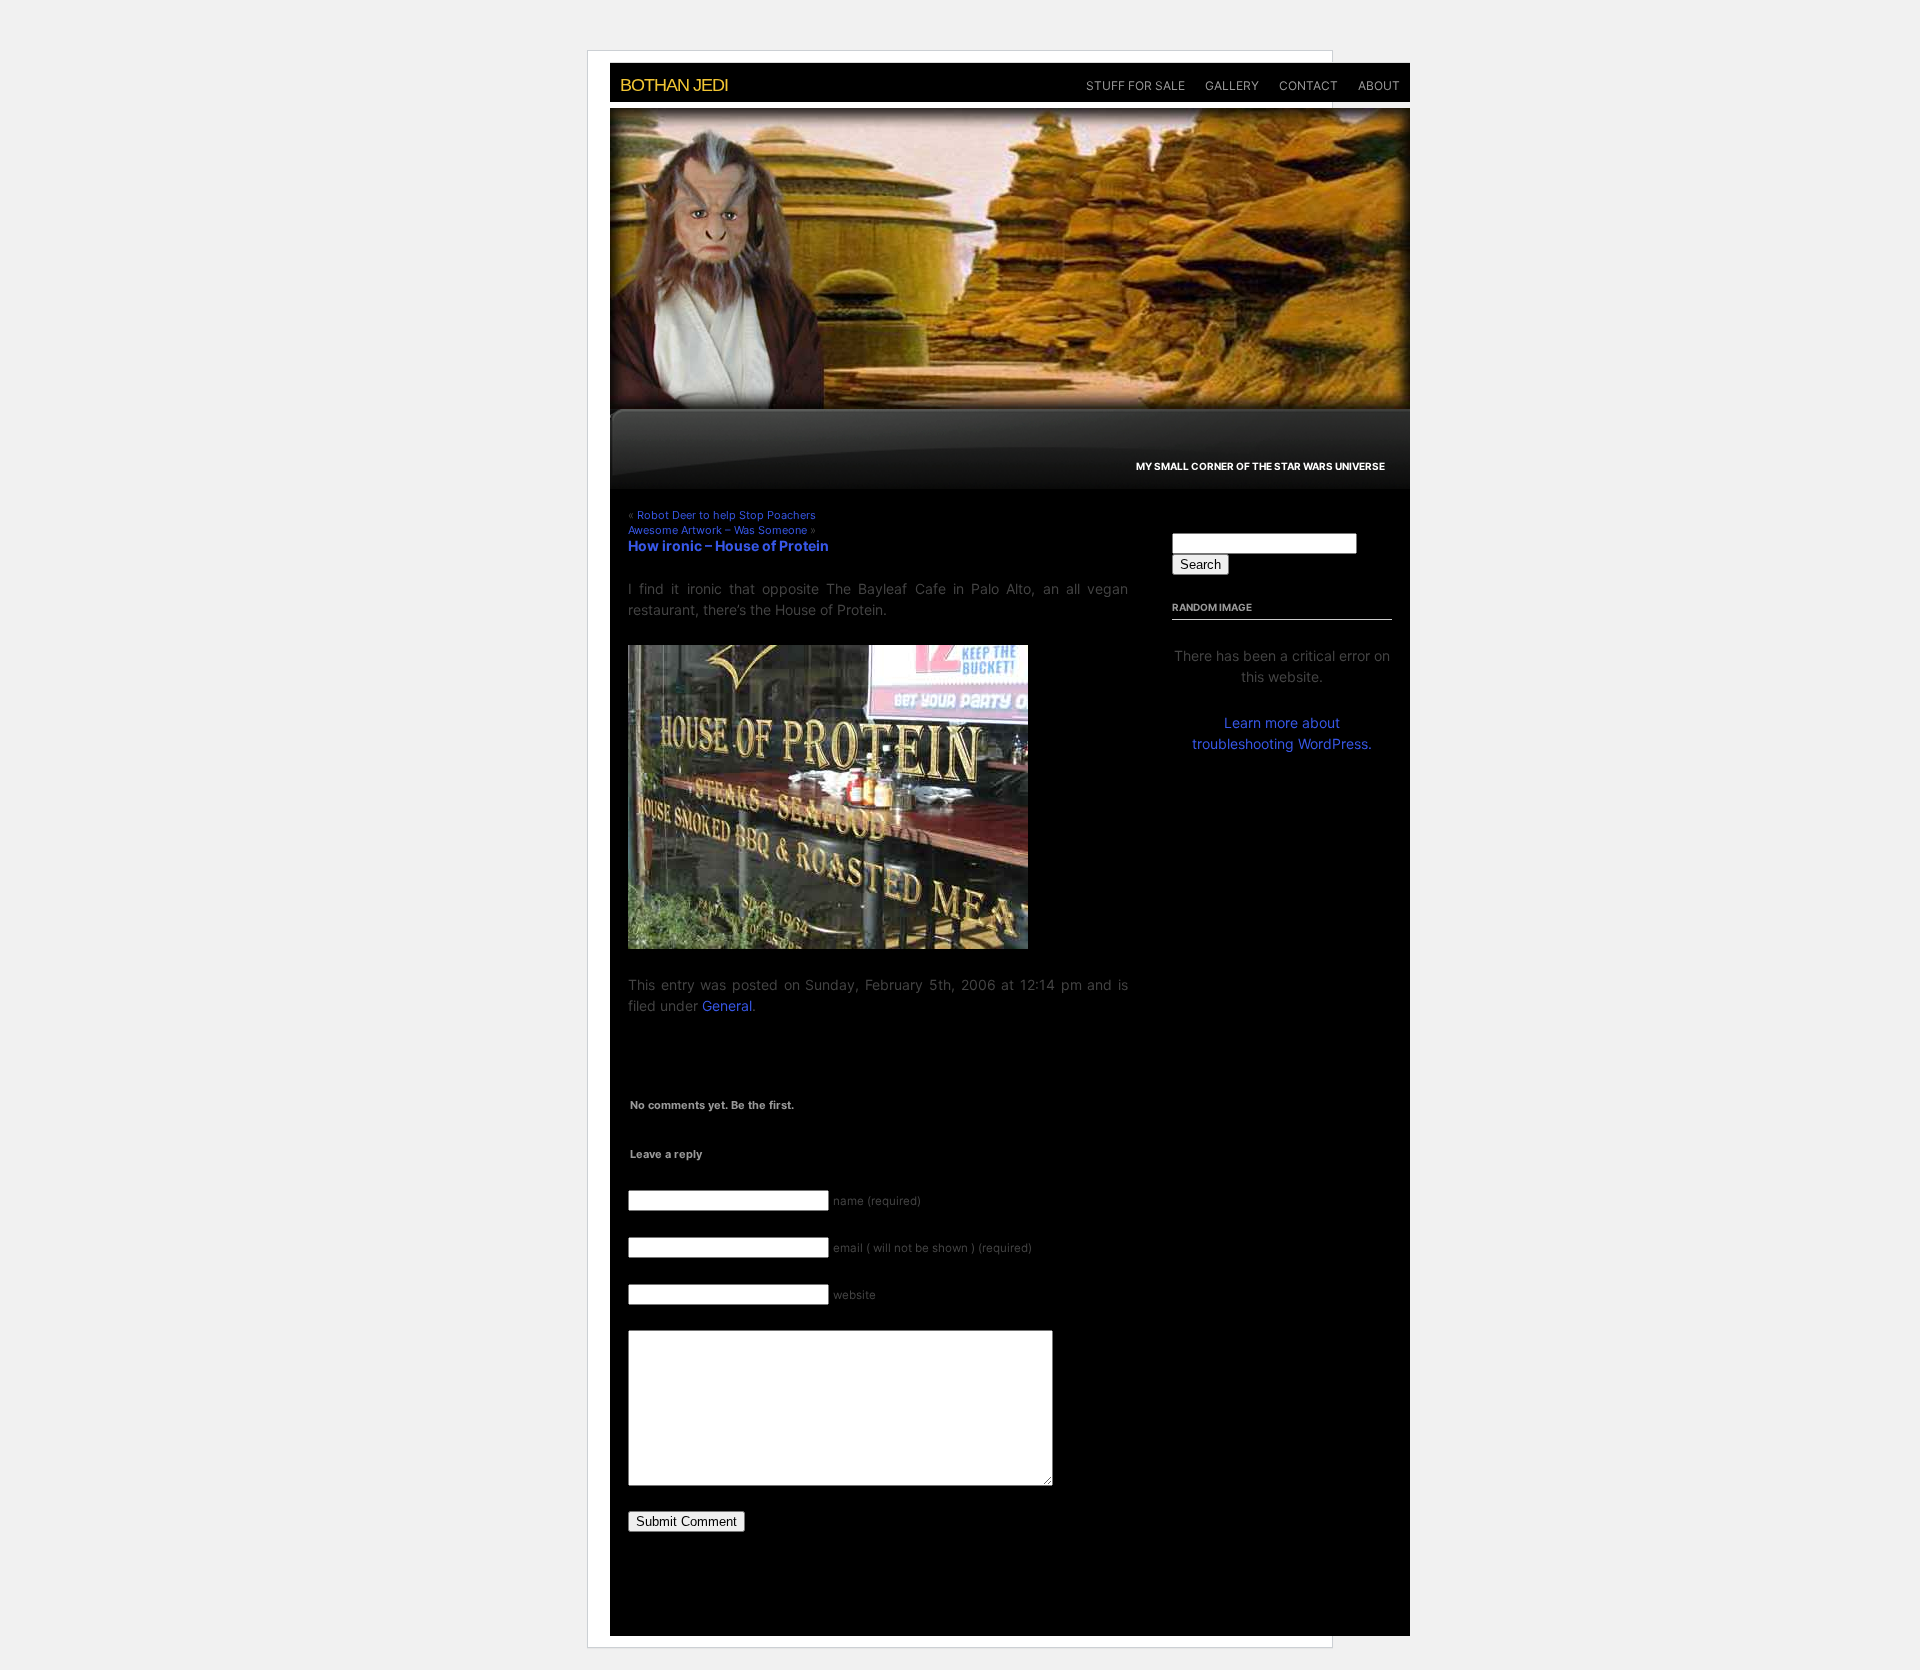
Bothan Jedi (674, 85)
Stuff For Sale (1135, 85)
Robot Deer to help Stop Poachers (726, 515)
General (727, 1005)
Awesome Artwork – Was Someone (717, 530)
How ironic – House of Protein (728, 545)
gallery (1232, 85)
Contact (1308, 85)
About (1379, 85)
